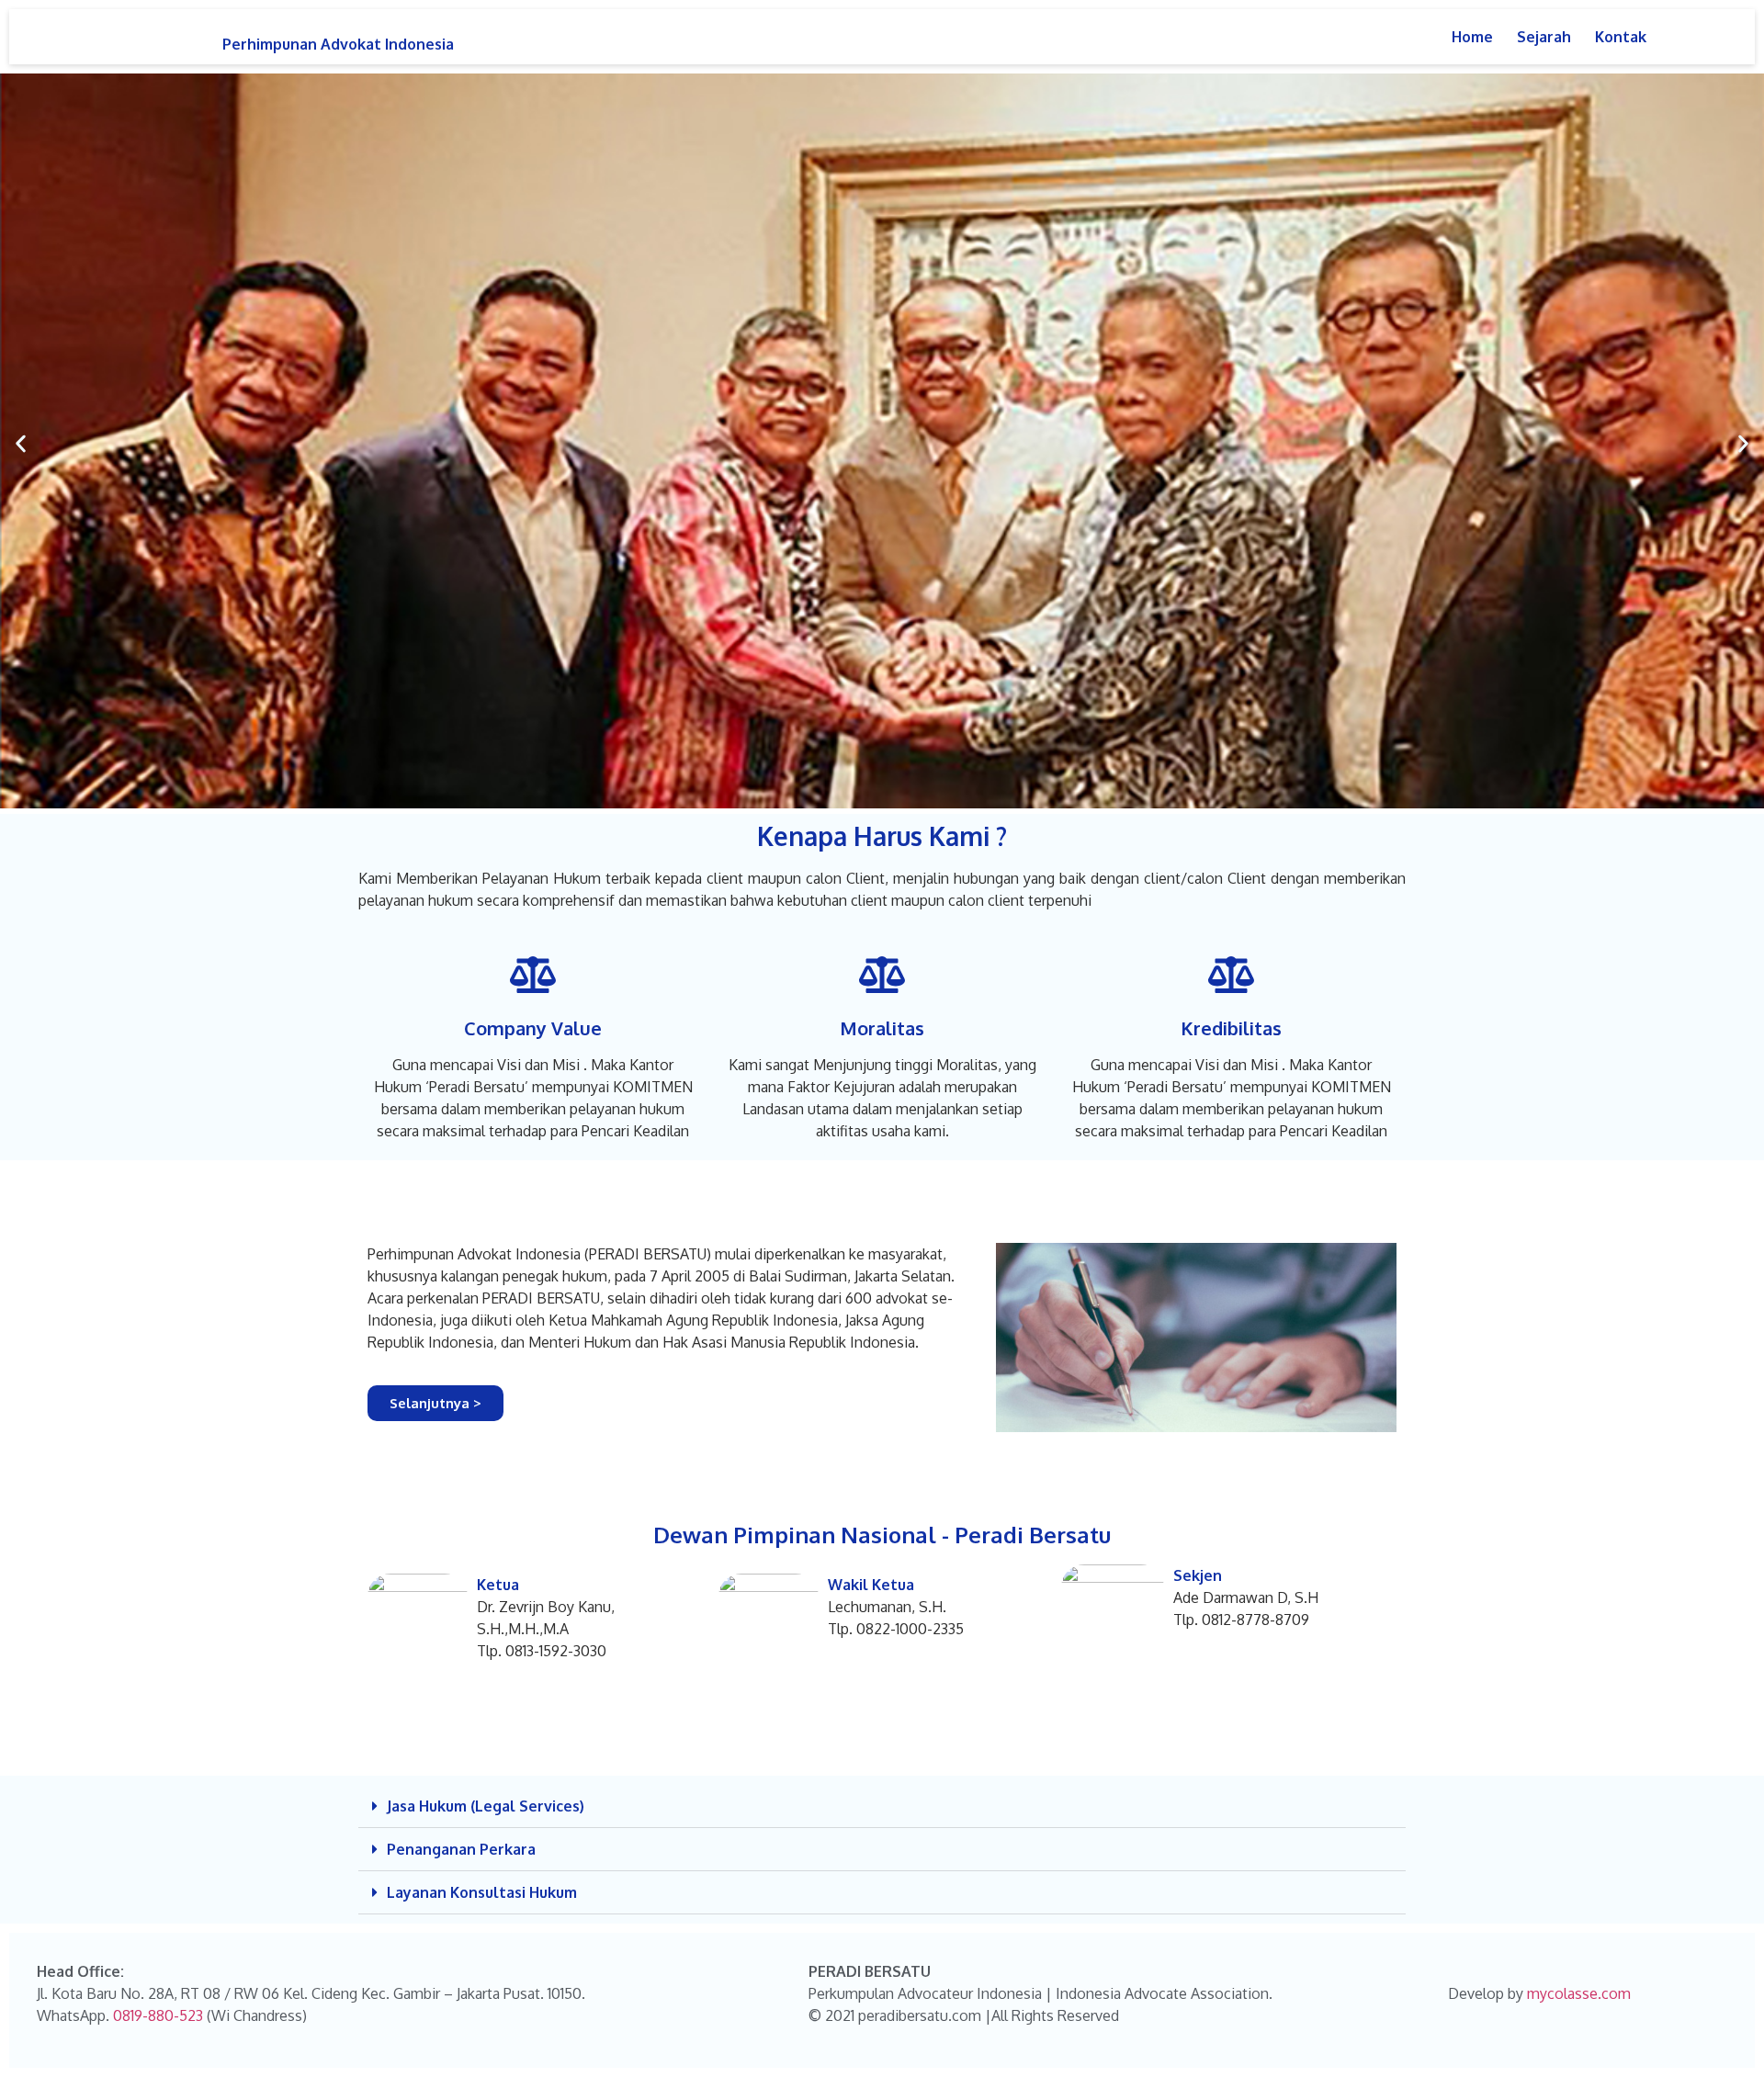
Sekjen (1198, 1575)
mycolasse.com (1579, 1993)
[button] (21, 444)
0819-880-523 (158, 2015)
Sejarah (1544, 37)
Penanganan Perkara (461, 1849)
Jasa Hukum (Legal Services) (486, 1806)
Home (1472, 37)
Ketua (498, 1585)
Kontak (1621, 37)
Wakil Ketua (871, 1585)
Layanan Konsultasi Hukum (482, 1892)
